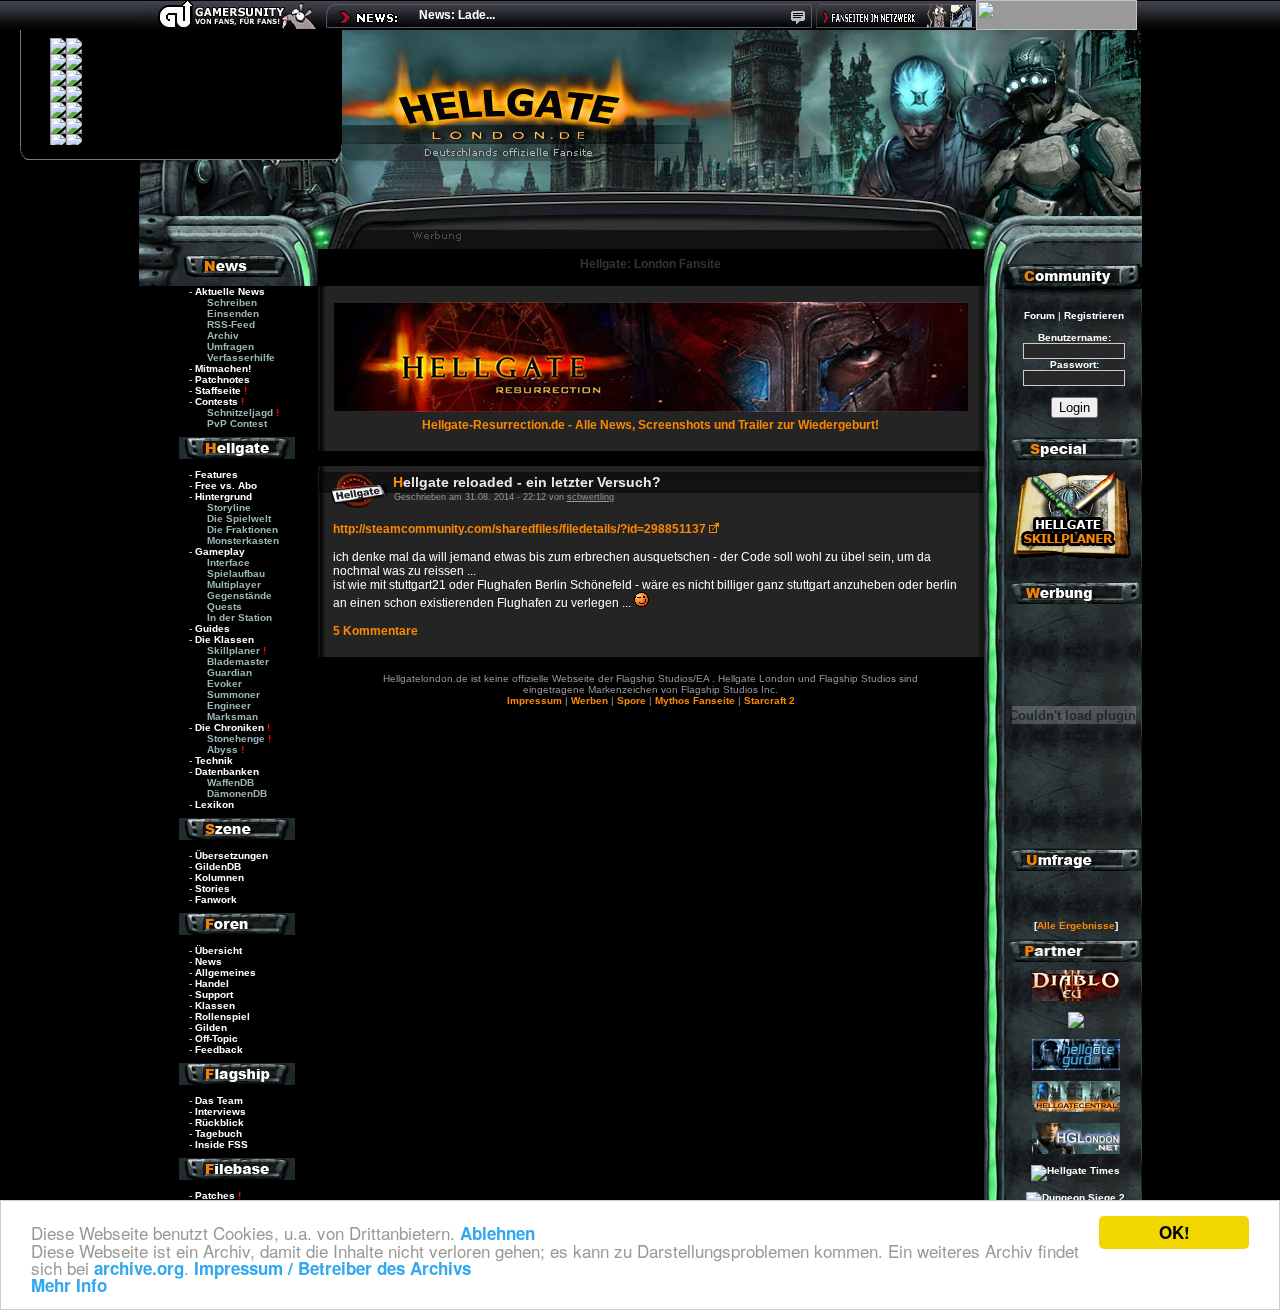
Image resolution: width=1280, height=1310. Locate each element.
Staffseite (218, 390)
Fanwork (216, 899)
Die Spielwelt (239, 518)
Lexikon (214, 804)
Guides (212, 628)
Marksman (232, 716)
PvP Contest (237, 423)
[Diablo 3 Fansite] (1076, 997)
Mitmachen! (223, 368)
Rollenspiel (222, 1016)
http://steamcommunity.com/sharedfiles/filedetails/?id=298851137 (521, 529)
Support (214, 994)
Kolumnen (219, 877)
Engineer (229, 705)
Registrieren (1094, 315)
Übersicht (218, 950)
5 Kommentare (375, 631)
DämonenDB (237, 793)
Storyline (229, 507)
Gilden (211, 1027)
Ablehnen (497, 1233)
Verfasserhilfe (241, 357)
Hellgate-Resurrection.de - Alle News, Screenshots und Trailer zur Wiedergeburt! (650, 425)
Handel (212, 983)
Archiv (223, 335)
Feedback (219, 1049)
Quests (224, 606)
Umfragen (230, 346)
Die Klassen (224, 639)
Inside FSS (221, 1144)
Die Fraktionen (242, 529)
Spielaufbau (236, 573)
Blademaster (238, 661)
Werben (589, 700)
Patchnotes (222, 379)
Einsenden (233, 313)
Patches (215, 1195)
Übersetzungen (231, 855)
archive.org (139, 1268)
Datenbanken (227, 771)
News (208, 961)
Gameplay (220, 551)
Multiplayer (234, 584)
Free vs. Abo (226, 485)
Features (216, 474)
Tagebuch (218, 1133)
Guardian (229, 672)
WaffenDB (230, 782)
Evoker (224, 683)
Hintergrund (223, 496)
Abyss (222, 749)
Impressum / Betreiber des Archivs (332, 1268)
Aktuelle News (230, 291)
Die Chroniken (229, 727)
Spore (631, 700)
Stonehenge (236, 738)
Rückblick (219, 1122)
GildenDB (218, 866)
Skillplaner (233, 650)
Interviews (220, 1111)
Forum (1039, 315)
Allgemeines (225, 972)
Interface (228, 562)
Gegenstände (239, 595)
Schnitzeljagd (240, 412)
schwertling (590, 497)
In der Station (239, 617)
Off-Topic (216, 1038)
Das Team (219, 1100)
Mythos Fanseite (696, 700)
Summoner (233, 694)
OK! (1174, 1232)
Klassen (215, 1005)
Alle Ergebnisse (1076, 925)
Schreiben (232, 302)
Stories (212, 888)
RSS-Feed (231, 324)
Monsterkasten (243, 540)
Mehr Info (69, 1285)
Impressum (534, 700)
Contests (216, 401)
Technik (214, 760)
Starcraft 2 (769, 700)
